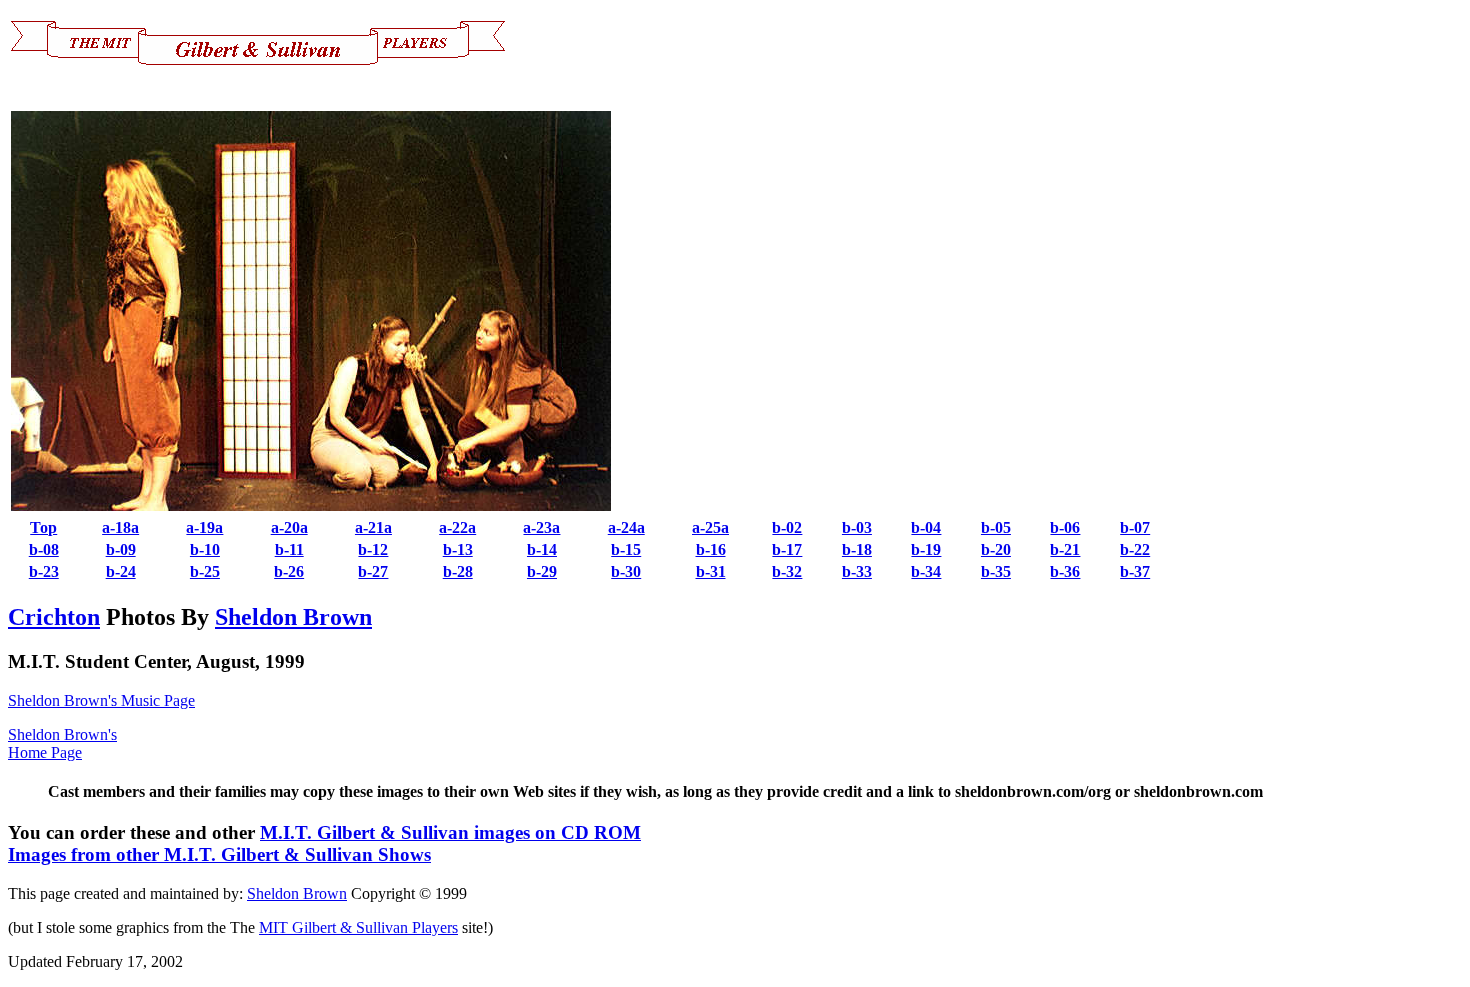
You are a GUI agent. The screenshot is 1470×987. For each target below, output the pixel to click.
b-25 (205, 571)
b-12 (373, 549)
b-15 (626, 549)
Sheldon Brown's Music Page (101, 700)
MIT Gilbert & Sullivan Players (358, 927)
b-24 (121, 571)
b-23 (44, 571)
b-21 (1065, 549)
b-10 (205, 549)
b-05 (996, 527)
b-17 (787, 549)
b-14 (542, 549)
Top (43, 527)
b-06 (1065, 527)
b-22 (1135, 549)
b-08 (44, 549)
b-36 (1065, 571)
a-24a (626, 527)
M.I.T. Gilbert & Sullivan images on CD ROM (450, 832)
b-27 (373, 571)
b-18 (857, 549)
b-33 (857, 571)
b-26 (289, 571)
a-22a (457, 527)
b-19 (926, 549)
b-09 (121, 549)
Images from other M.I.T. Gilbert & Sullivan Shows (219, 854)
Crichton (54, 617)
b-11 (289, 549)
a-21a (373, 527)
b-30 (626, 571)
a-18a (120, 527)
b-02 (787, 527)
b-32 (787, 571)
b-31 (711, 571)
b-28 (458, 571)
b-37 (1135, 571)
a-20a (289, 527)
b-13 (458, 549)
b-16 (711, 549)
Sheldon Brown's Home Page (62, 743)
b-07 (1135, 527)
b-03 (857, 527)
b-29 (542, 571)
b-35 (996, 571)
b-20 (996, 549)
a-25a (710, 527)
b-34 (926, 571)
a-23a (541, 527)
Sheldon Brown (293, 617)
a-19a (204, 527)
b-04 (926, 527)
